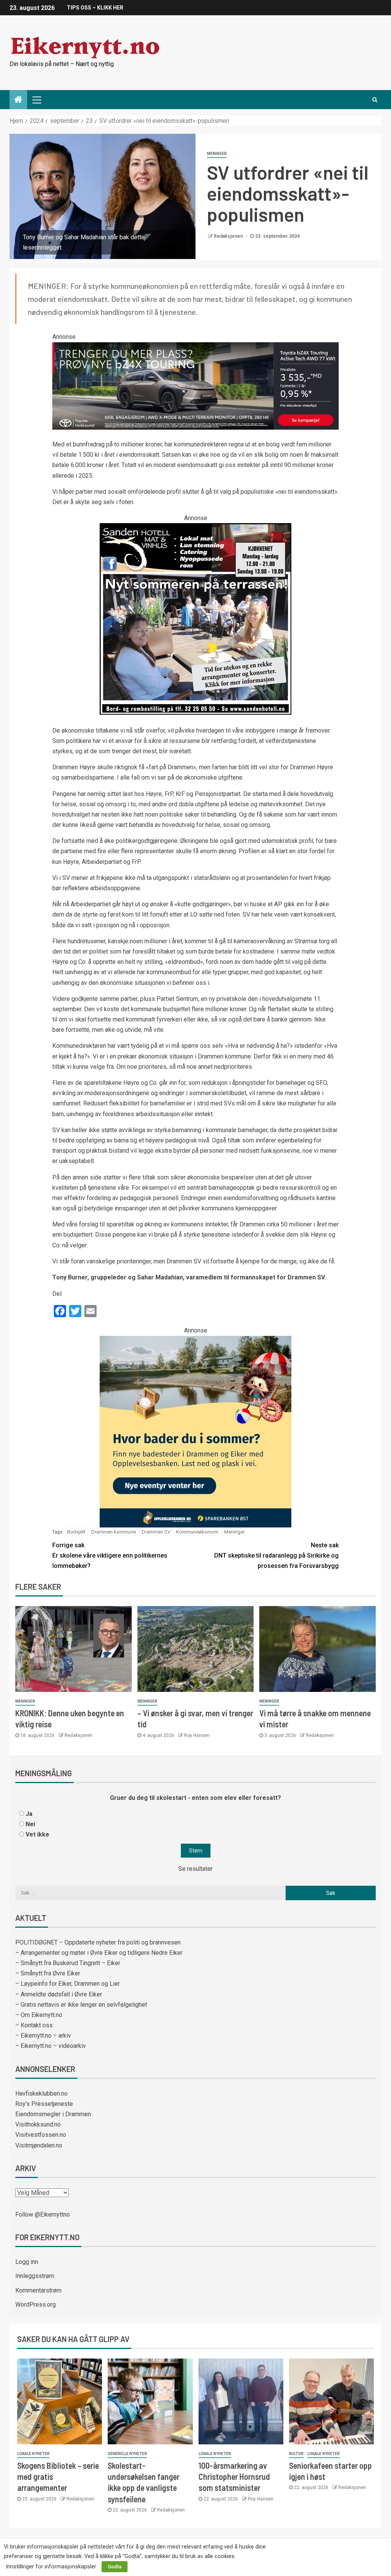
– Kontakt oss (34, 2025)
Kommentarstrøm (38, 2290)
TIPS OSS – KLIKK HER (95, 8)
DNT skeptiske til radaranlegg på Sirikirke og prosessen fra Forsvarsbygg (276, 1555)
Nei (30, 1824)
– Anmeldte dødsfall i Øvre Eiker (59, 1994)
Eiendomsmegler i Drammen (53, 2114)
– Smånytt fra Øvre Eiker (48, 1973)
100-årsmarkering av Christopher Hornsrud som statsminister (234, 2477)
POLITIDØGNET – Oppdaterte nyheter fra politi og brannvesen (98, 1942)
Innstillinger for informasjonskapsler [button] (51, 2566)
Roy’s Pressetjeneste (44, 2104)
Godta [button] (115, 2567)
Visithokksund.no (38, 2124)
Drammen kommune (114, 1532)
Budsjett (76, 1532)
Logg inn (27, 2262)
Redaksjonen (229, 236)
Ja (29, 1814)
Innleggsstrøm (35, 2276)
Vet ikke (37, 1834)
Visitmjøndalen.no (39, 2145)
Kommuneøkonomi (197, 1532)
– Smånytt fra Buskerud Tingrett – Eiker (68, 1963)
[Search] (375, 100)
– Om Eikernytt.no (39, 2015)
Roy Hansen (197, 1735)
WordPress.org (36, 2305)
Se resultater (195, 1869)
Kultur (296, 2454)
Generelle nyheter (127, 2454)
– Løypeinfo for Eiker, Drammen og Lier (68, 1984)
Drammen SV (156, 1532)
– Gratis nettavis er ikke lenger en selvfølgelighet (81, 2005)
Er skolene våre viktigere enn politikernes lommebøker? (110, 1555)
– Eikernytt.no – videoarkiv (51, 2046)
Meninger (217, 154)
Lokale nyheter (33, 2454)
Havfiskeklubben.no (41, 2094)
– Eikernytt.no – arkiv (43, 2036)
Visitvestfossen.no (41, 2135)
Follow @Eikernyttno (43, 2214)
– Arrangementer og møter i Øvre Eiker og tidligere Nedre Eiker (99, 1953)
